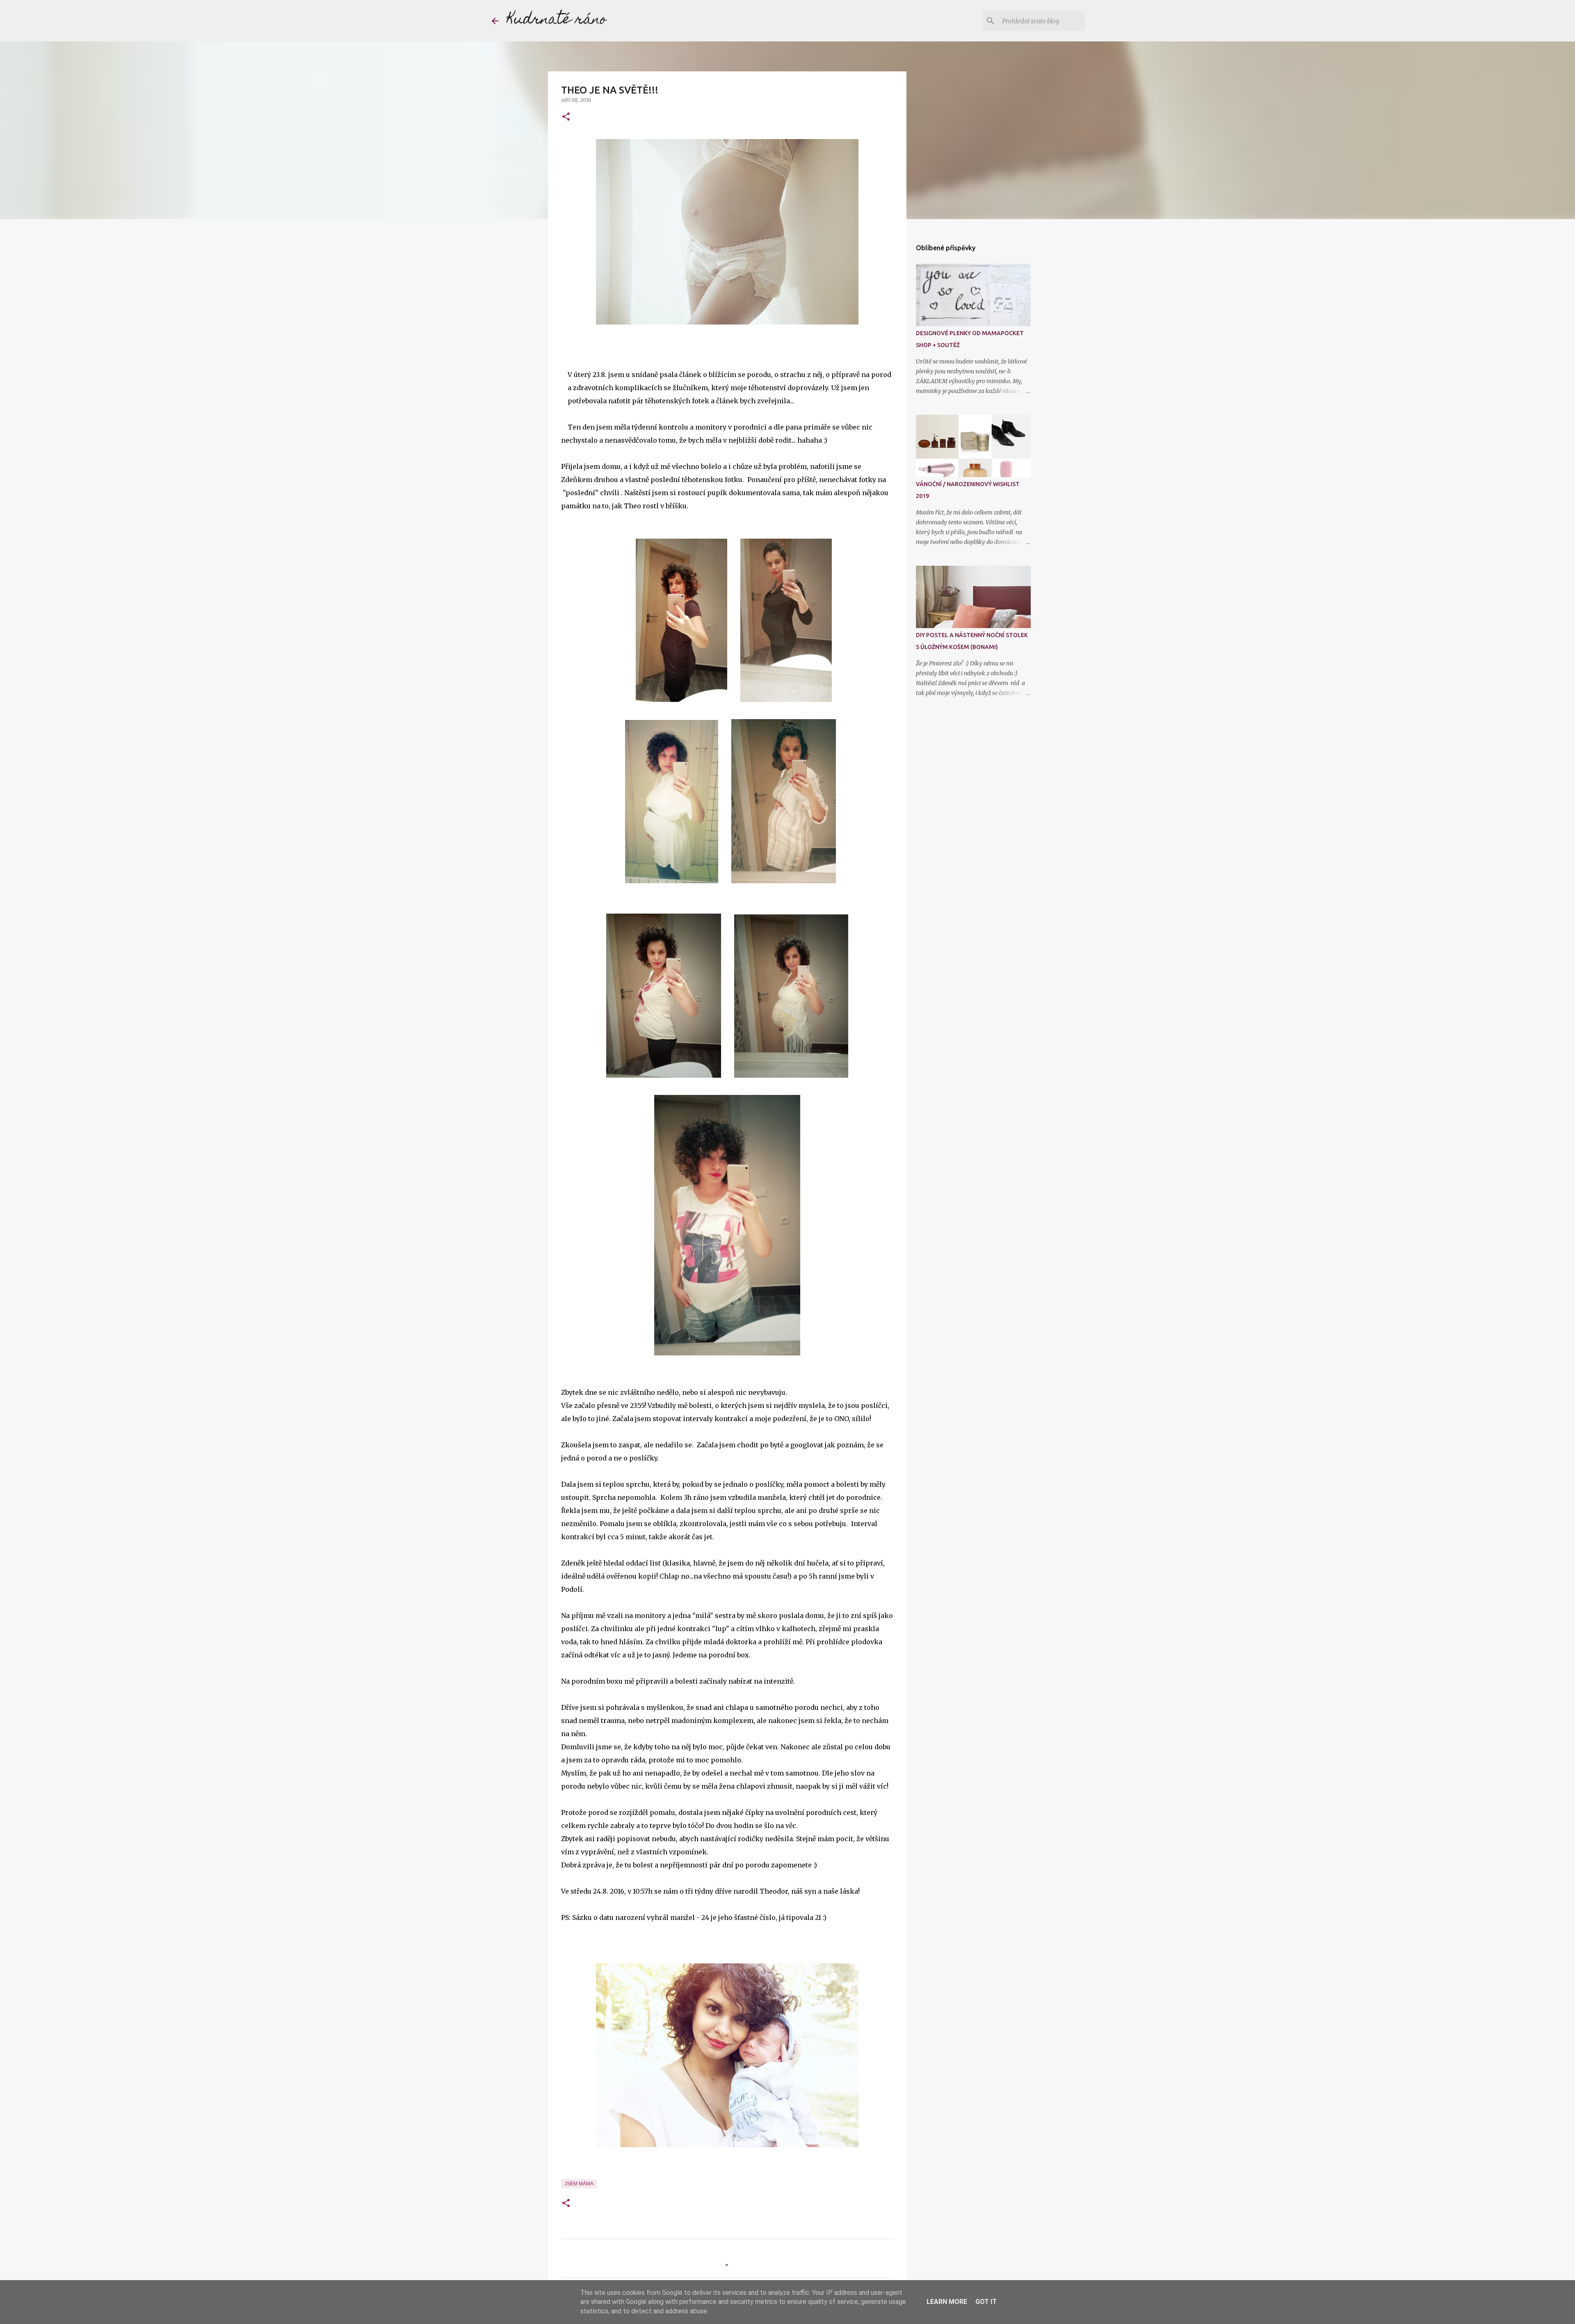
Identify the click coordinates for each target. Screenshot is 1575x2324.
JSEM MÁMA (579, 2184)
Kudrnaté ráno (557, 21)
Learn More (947, 2302)
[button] (566, 117)
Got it (986, 2302)
